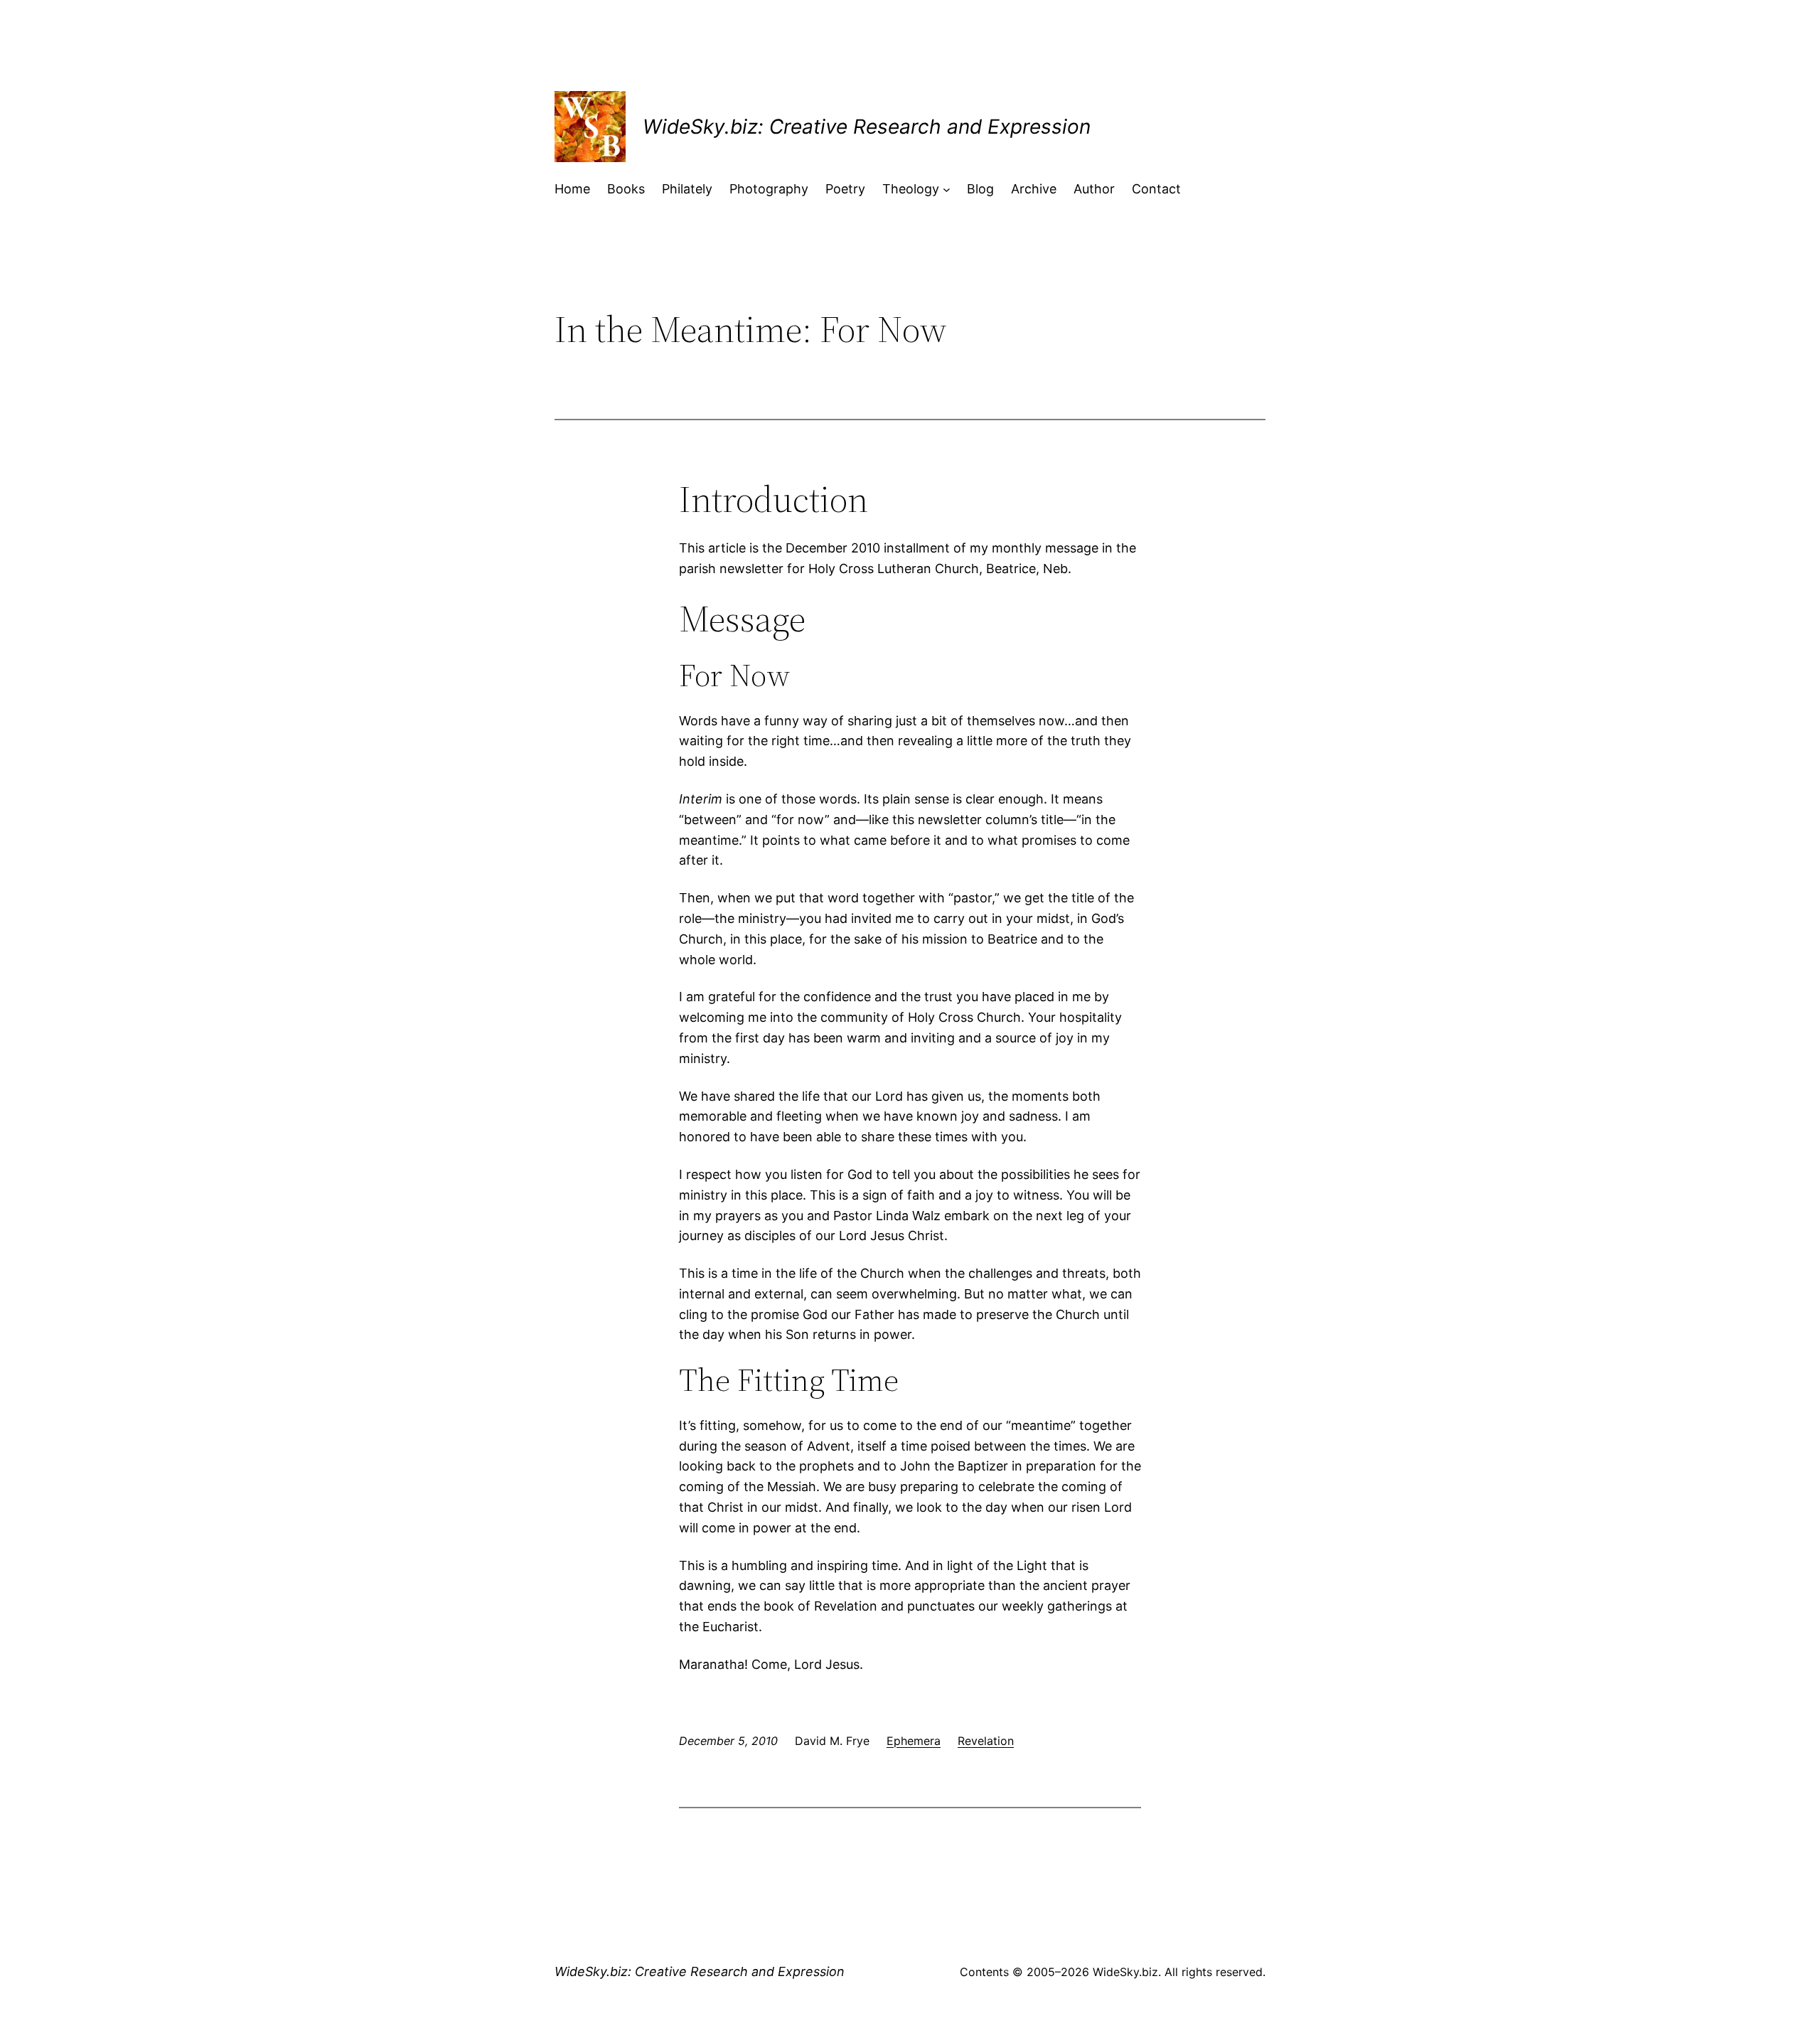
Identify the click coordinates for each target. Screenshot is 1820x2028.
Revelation (986, 1741)
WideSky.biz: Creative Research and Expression (867, 127)
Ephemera (914, 1741)
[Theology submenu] (947, 190)
